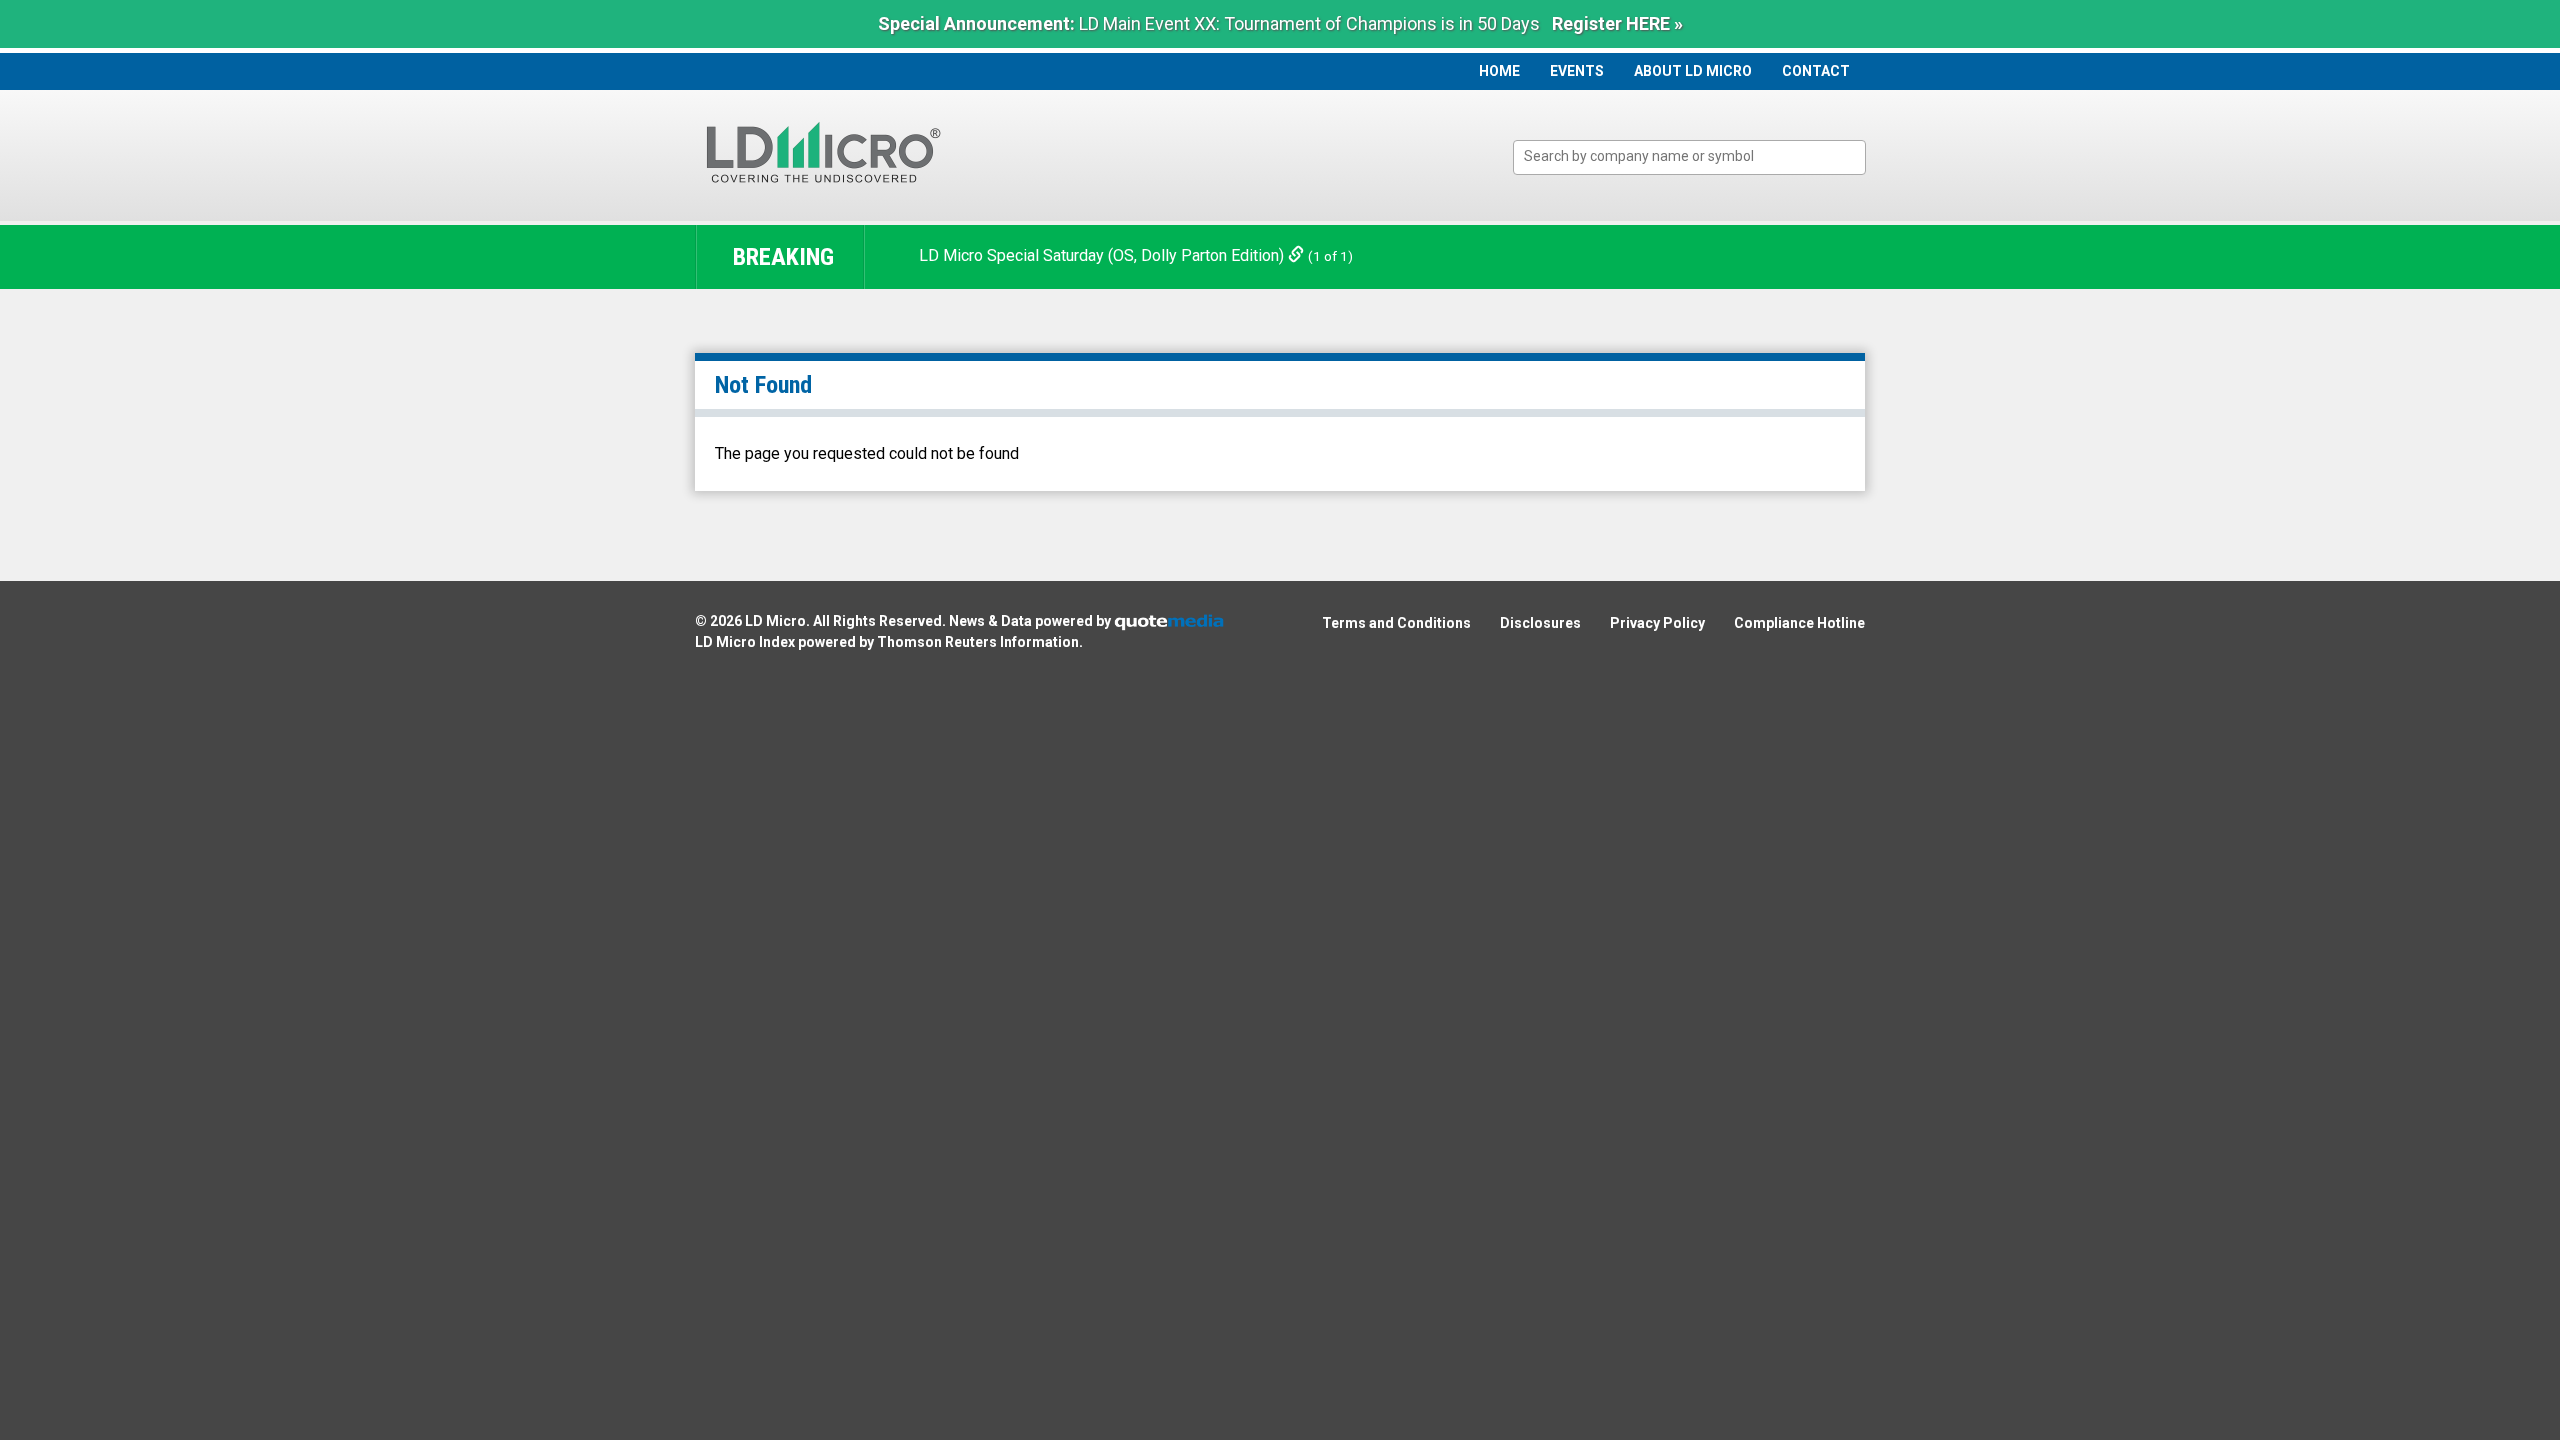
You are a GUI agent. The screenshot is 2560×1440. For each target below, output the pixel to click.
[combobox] (1689, 157)
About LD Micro (1693, 71)
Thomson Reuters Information (978, 642)
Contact (1816, 71)
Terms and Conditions (1396, 623)
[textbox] (1699, 156)
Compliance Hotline (1799, 623)
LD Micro (775, 621)
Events (1577, 71)
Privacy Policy (1657, 623)
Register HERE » (1617, 23)
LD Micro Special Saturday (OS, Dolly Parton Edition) (1103, 255)
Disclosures (1540, 623)
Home (1499, 71)
